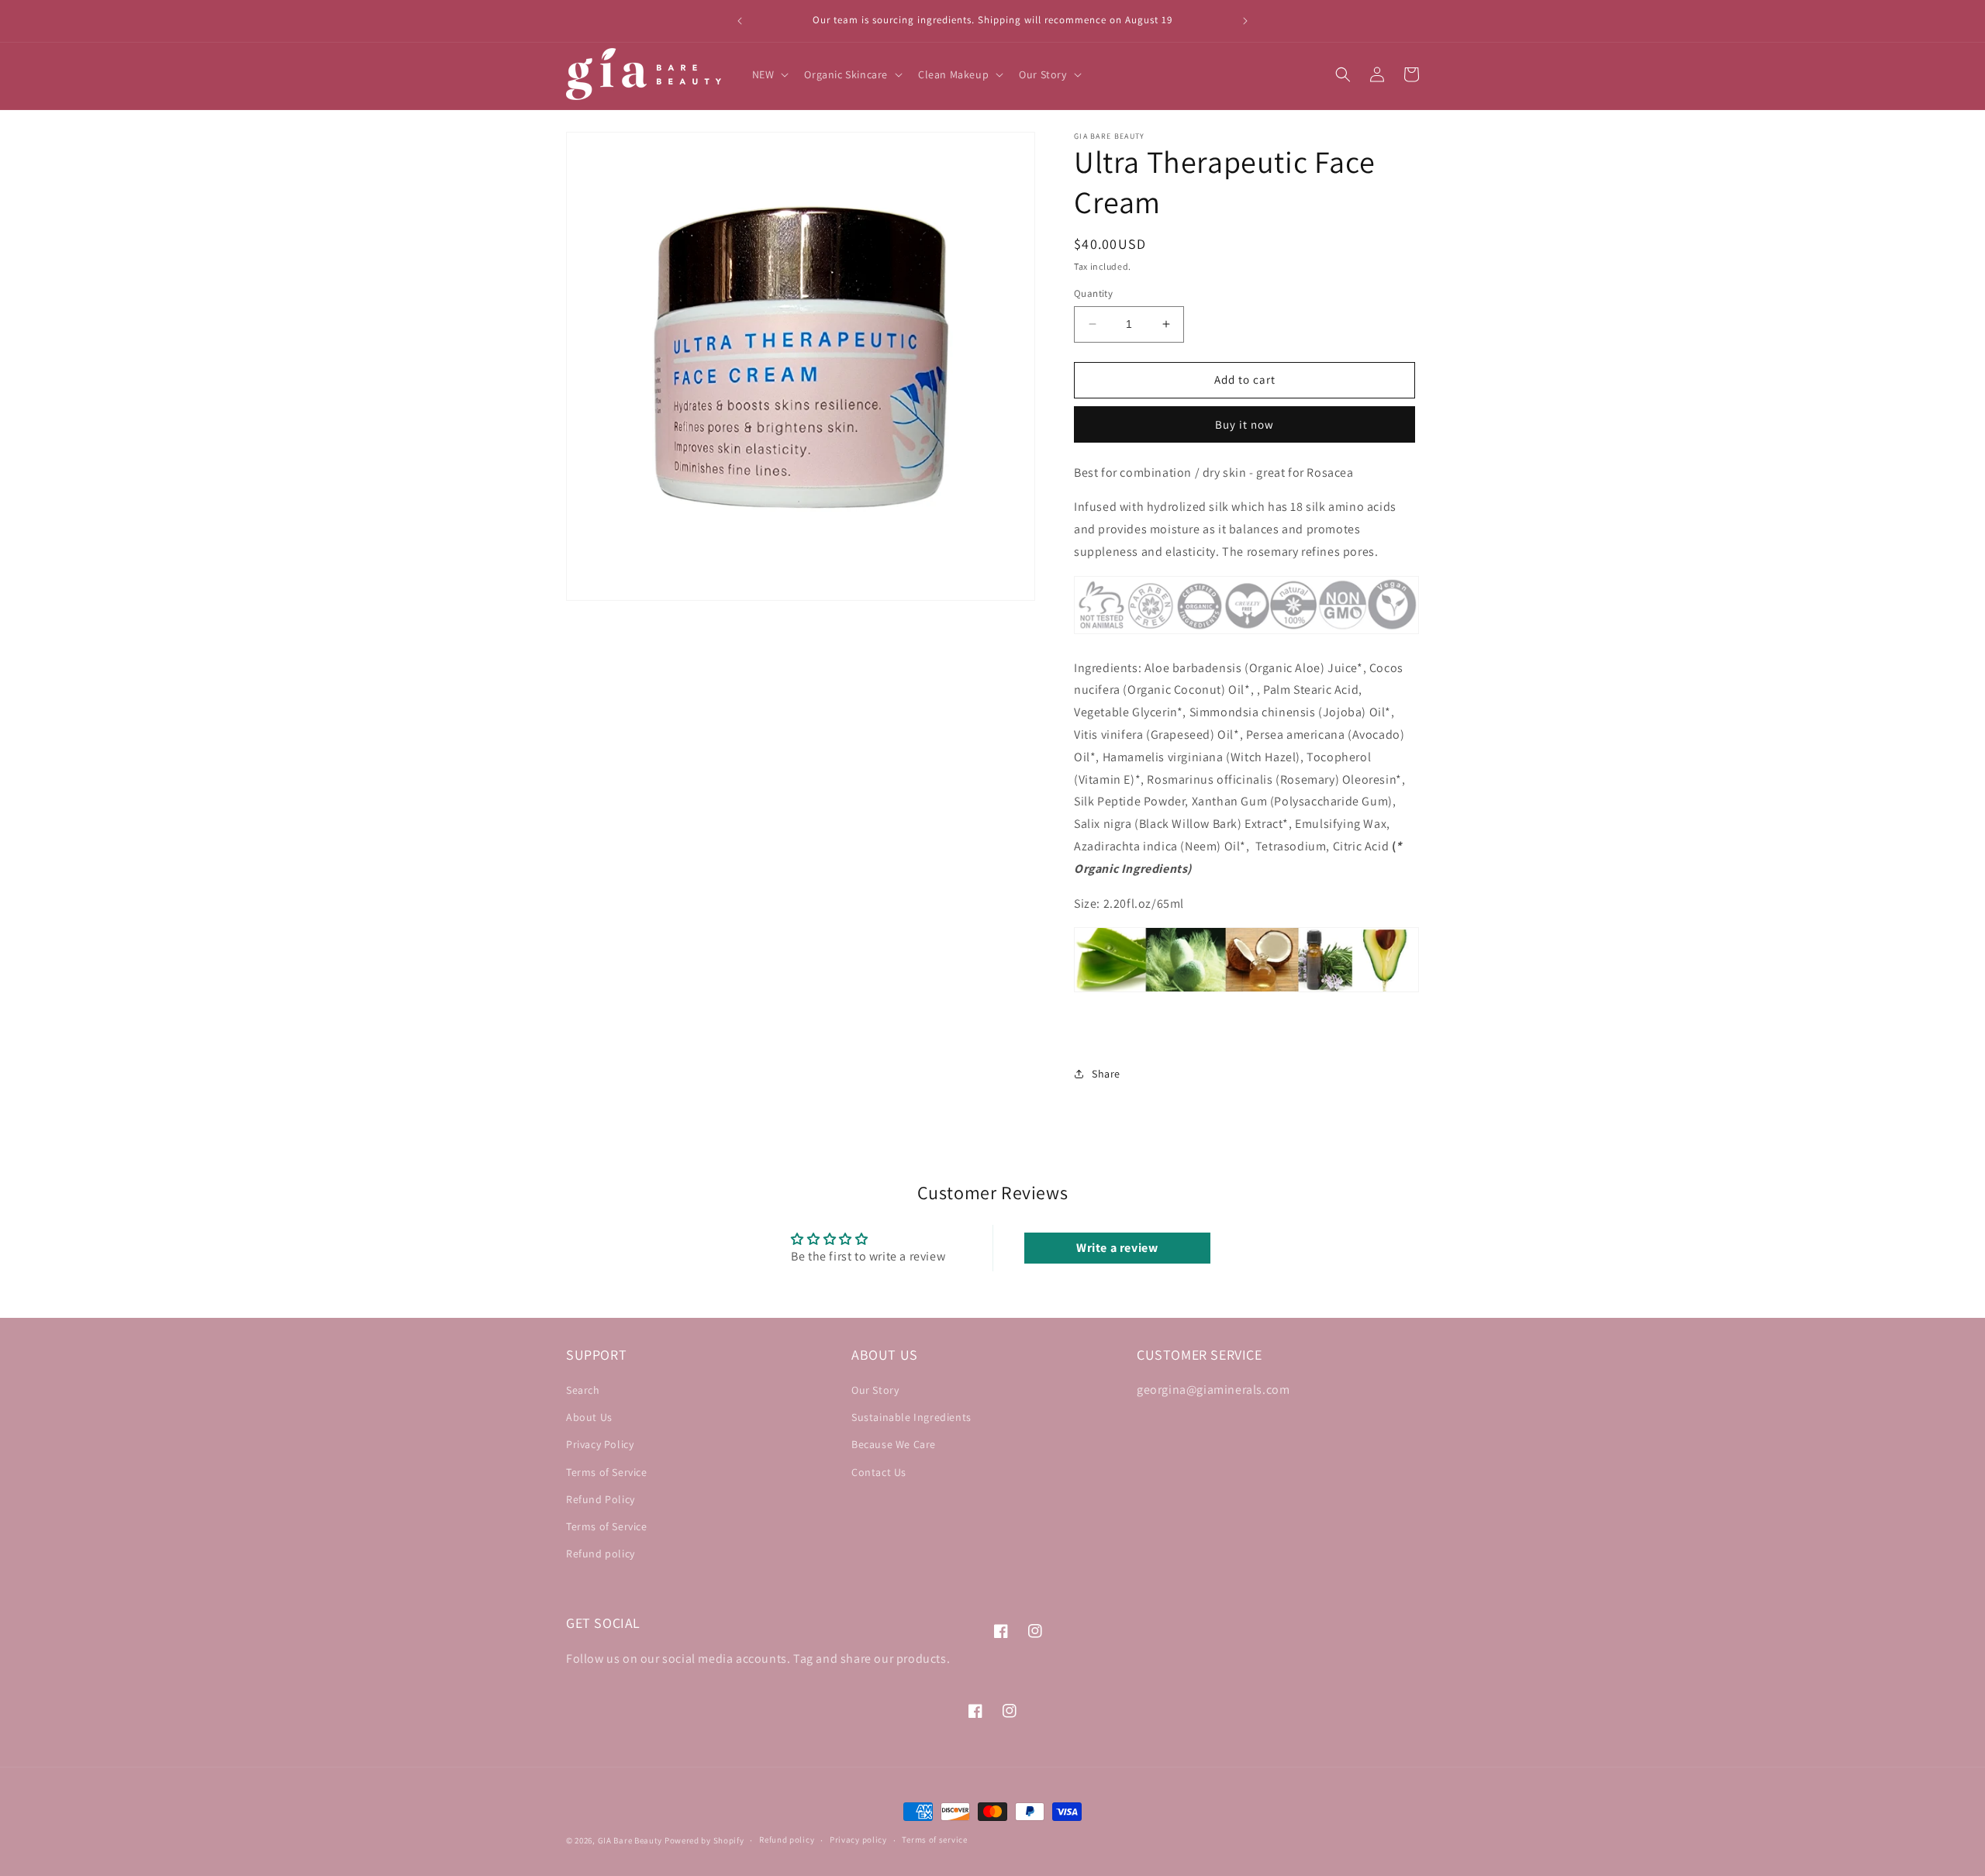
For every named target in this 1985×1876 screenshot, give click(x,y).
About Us (589, 1417)
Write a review (1117, 1248)
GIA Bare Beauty (630, 1840)
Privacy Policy (600, 1444)
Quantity (1093, 293)
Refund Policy (601, 1499)
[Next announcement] (1245, 21)
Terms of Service (607, 1472)
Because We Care (894, 1444)
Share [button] (1106, 1074)
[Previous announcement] (740, 21)
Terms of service (934, 1840)
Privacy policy (858, 1840)
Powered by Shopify (704, 1840)
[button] (769, 74)
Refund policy (601, 1554)
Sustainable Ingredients (911, 1417)
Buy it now (1245, 424)
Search (583, 1390)
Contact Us (879, 1472)
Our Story (875, 1390)
